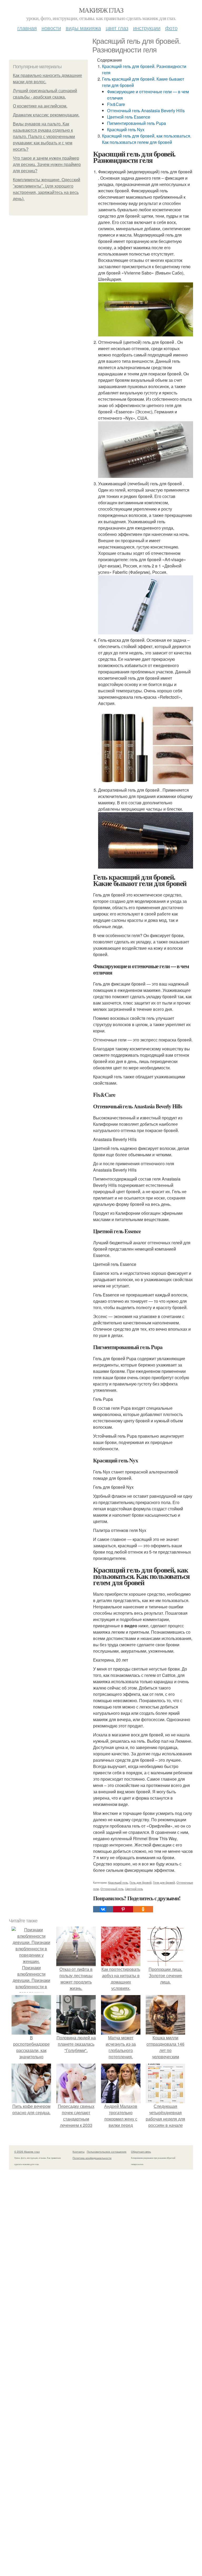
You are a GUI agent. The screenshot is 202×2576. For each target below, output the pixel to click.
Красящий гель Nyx (126, 129)
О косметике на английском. (40, 106)
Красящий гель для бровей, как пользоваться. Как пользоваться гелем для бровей (147, 139)
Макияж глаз (101, 10)
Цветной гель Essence (129, 117)
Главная (27, 28)
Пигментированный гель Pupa (137, 123)
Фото (171, 28)
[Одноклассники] (143, 1909)
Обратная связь (141, 2152)
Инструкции (147, 28)
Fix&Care (116, 104)
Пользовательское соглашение (107, 2152)
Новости (51, 28)
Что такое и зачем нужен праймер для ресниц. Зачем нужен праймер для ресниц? (47, 165)
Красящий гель (118, 1882)
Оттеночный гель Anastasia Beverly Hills (146, 111)
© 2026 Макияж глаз (27, 2152)
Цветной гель (134, 1889)
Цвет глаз (117, 28)
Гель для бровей (141, 1882)
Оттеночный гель (112, 1889)
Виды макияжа (83, 28)
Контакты (79, 2152)
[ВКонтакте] (103, 1909)
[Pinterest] (123, 1909)
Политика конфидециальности (92, 2158)
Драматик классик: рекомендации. (46, 115)
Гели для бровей (164, 1882)
